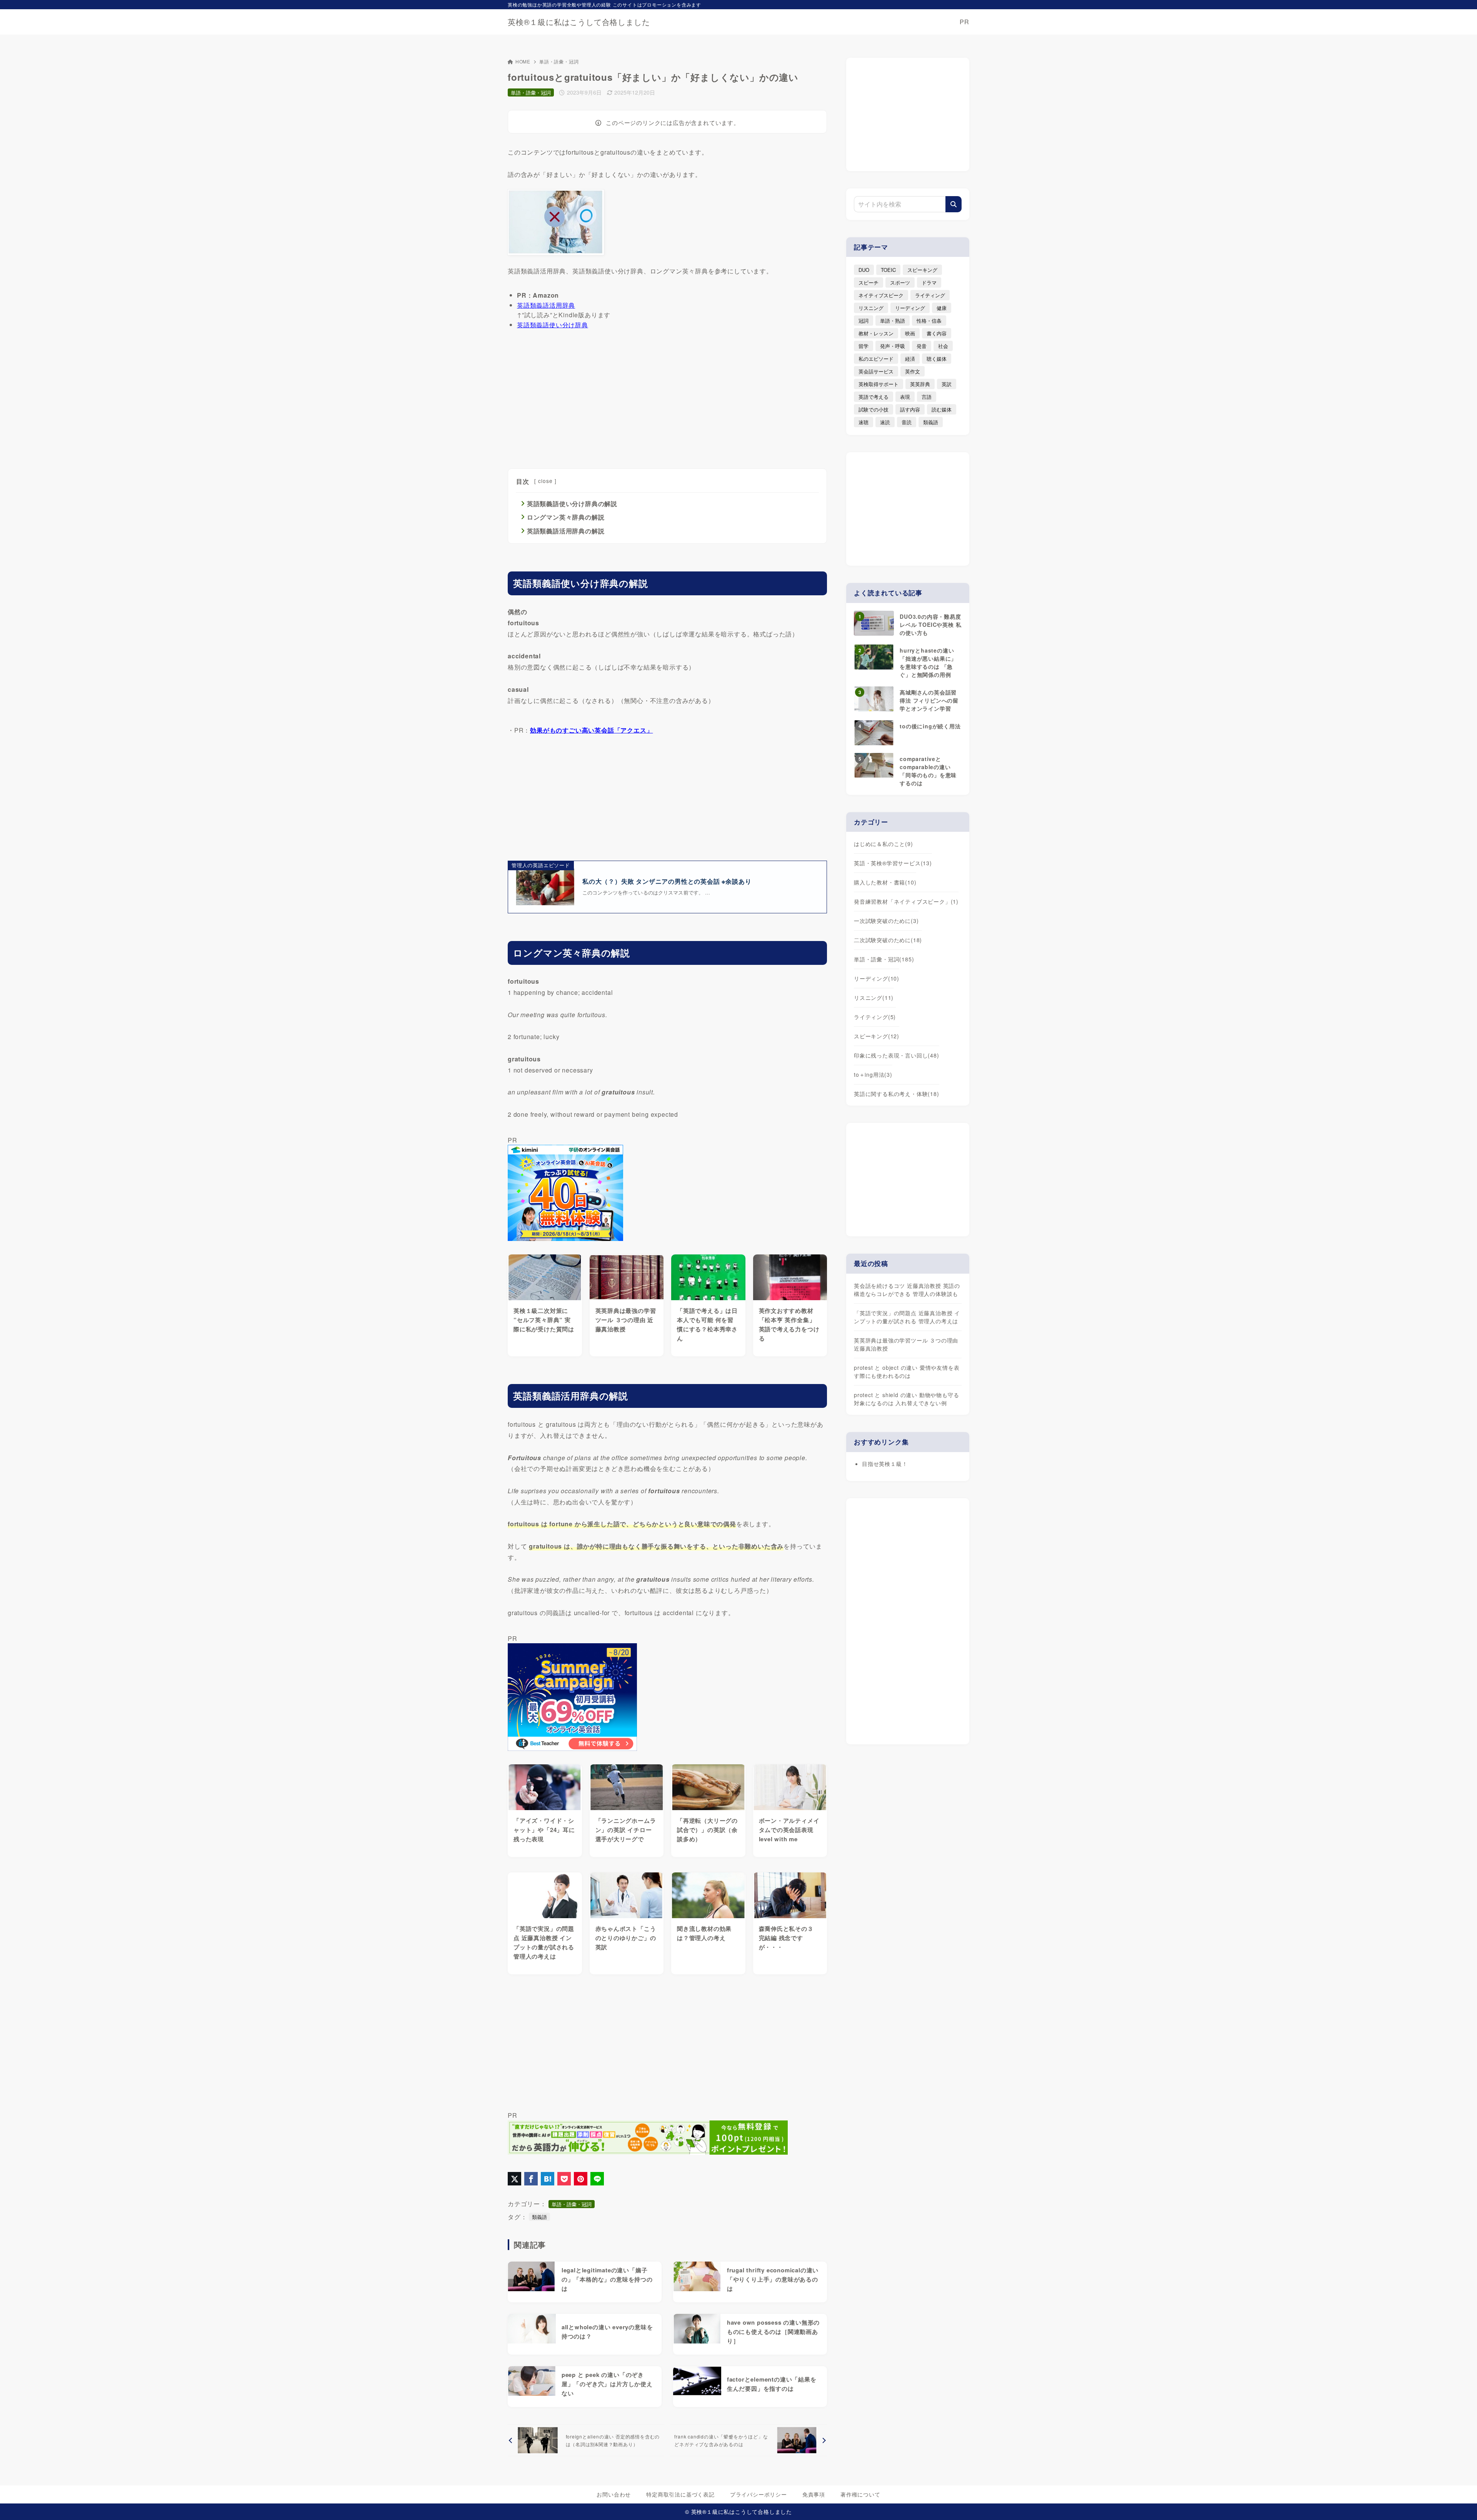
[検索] (954, 204)
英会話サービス (876, 371)
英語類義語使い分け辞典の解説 (572, 504)
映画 (910, 333)
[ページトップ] (1460, 2503)
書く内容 (937, 333)
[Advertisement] (667, 397)
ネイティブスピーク (881, 295)
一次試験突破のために (886, 921)
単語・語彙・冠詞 (559, 61)
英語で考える (874, 397)
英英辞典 (920, 384)
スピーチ (869, 282)
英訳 (947, 384)
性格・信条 (929, 321)
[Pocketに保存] (564, 2179)
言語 (927, 397)
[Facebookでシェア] (531, 2179)
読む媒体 (942, 409)
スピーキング (922, 270)
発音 (922, 346)
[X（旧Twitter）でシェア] (514, 2179)
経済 (910, 359)
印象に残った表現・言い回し (897, 1055)
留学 (864, 346)
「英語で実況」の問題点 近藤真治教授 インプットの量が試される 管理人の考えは (907, 1317)
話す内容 (910, 409)
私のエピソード (876, 359)
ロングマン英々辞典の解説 (566, 517)
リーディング (910, 308)
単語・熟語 (893, 321)
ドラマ (929, 282)
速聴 (864, 422)
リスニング (871, 308)
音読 (907, 422)
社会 (943, 346)
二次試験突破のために (888, 940)
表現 (905, 397)
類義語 (539, 2217)
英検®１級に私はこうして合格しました (579, 22)
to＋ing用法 (873, 1074)
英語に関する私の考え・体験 (897, 1094)
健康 (942, 308)
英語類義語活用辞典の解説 (566, 531)
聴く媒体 (937, 359)
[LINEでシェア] (597, 2179)
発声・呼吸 (893, 346)
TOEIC (888, 270)
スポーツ (900, 282)
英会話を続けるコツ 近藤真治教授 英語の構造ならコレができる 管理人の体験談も (907, 1290)
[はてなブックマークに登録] (548, 2179)
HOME (523, 61)
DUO (864, 270)
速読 (885, 422)
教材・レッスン (876, 333)
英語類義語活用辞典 (546, 305)
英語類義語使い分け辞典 (553, 325)
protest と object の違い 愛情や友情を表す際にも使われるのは (907, 1372)
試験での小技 (874, 409)
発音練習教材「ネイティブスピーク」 (906, 901)
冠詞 (864, 321)
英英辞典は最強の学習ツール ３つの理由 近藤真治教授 (906, 1344)
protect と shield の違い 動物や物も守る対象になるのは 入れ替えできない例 (906, 1399)
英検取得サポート (879, 384)
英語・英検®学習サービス (893, 863)
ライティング (930, 295)
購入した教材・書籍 (885, 882)
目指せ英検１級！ (885, 1464)
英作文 (913, 371)
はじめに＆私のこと (884, 844)
